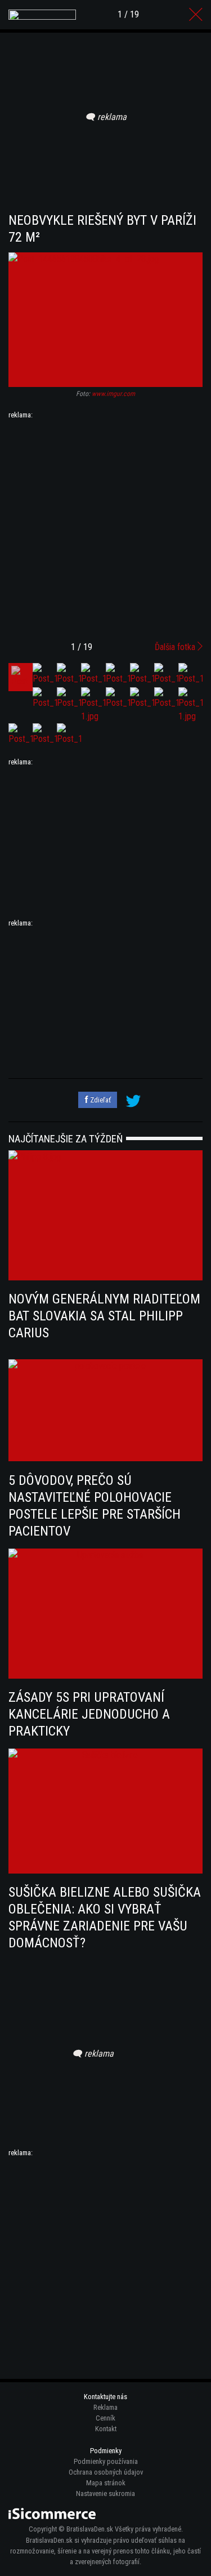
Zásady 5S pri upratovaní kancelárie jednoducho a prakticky (89, 1714)
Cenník (105, 2418)
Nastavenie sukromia (105, 2493)
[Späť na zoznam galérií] (196, 15)
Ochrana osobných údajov (106, 2472)
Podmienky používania (106, 2461)
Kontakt (106, 2429)
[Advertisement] (105, 526)
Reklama (105, 2407)
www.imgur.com (113, 394)
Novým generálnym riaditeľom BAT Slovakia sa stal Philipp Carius (104, 1316)
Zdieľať (100, 1100)
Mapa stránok (106, 2483)
